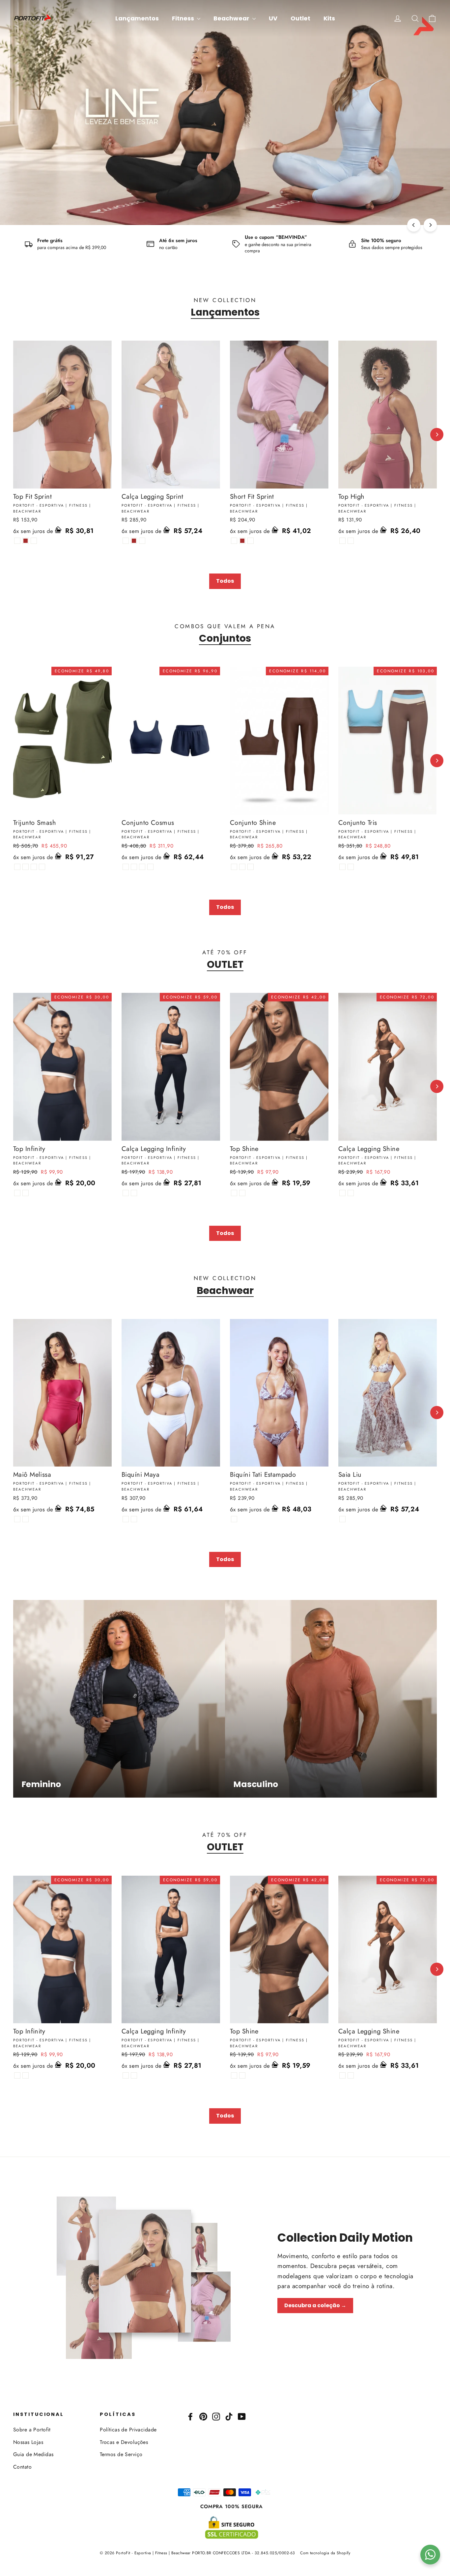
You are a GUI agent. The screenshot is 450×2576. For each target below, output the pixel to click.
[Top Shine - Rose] (234, 1193)
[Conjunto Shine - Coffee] (242, 867)
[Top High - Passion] (351, 541)
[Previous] (414, 225)
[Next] (430, 225)
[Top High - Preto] (342, 541)
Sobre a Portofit (32, 2430)
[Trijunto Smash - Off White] (26, 867)
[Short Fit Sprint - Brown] (242, 541)
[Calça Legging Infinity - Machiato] (134, 1193)
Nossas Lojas (28, 2442)
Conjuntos (225, 638)
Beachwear (232, 18)
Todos (225, 581)
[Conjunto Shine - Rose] (234, 867)
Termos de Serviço (121, 2454)
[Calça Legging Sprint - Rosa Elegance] (142, 541)
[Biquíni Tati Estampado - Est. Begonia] (234, 1519)
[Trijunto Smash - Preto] (17, 867)
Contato (22, 2467)
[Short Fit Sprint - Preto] (234, 541)
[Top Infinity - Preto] (17, 1193)
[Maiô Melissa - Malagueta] (17, 1519)
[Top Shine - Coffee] (242, 1193)
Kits (329, 18)
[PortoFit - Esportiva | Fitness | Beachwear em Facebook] (190, 2416)
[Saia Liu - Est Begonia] (342, 1519)
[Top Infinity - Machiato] (26, 1193)
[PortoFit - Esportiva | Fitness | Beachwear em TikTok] (229, 2416)
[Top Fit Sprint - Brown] (26, 541)
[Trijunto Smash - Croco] (34, 867)
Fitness (184, 18)
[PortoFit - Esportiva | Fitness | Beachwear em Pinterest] (203, 2416)
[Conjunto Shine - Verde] (251, 867)
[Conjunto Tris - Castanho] (342, 867)
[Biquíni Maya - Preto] (134, 1519)
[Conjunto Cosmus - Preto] (126, 867)
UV (273, 18)
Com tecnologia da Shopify (325, 2553)
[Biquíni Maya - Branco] (126, 1519)
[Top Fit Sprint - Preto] (17, 541)
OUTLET (225, 965)
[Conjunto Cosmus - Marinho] (142, 867)
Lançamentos (137, 18)
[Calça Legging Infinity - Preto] (126, 1193)
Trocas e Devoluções (124, 2442)
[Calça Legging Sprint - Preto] (126, 541)
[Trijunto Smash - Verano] (42, 867)
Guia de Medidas (33, 2454)
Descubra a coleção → (315, 2305)
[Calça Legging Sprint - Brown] (134, 541)
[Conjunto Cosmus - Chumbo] (150, 867)
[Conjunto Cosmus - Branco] (134, 867)
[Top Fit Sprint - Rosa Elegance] (34, 541)
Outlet (300, 18)
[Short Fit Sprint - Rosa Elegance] (251, 541)
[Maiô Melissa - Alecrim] (26, 1519)
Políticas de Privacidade (128, 2430)
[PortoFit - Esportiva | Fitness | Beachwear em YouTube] (242, 2416)
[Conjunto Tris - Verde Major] (351, 867)
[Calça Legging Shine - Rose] (342, 1193)
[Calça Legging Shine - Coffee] (351, 1193)
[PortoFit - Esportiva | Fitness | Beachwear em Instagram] (216, 2416)
